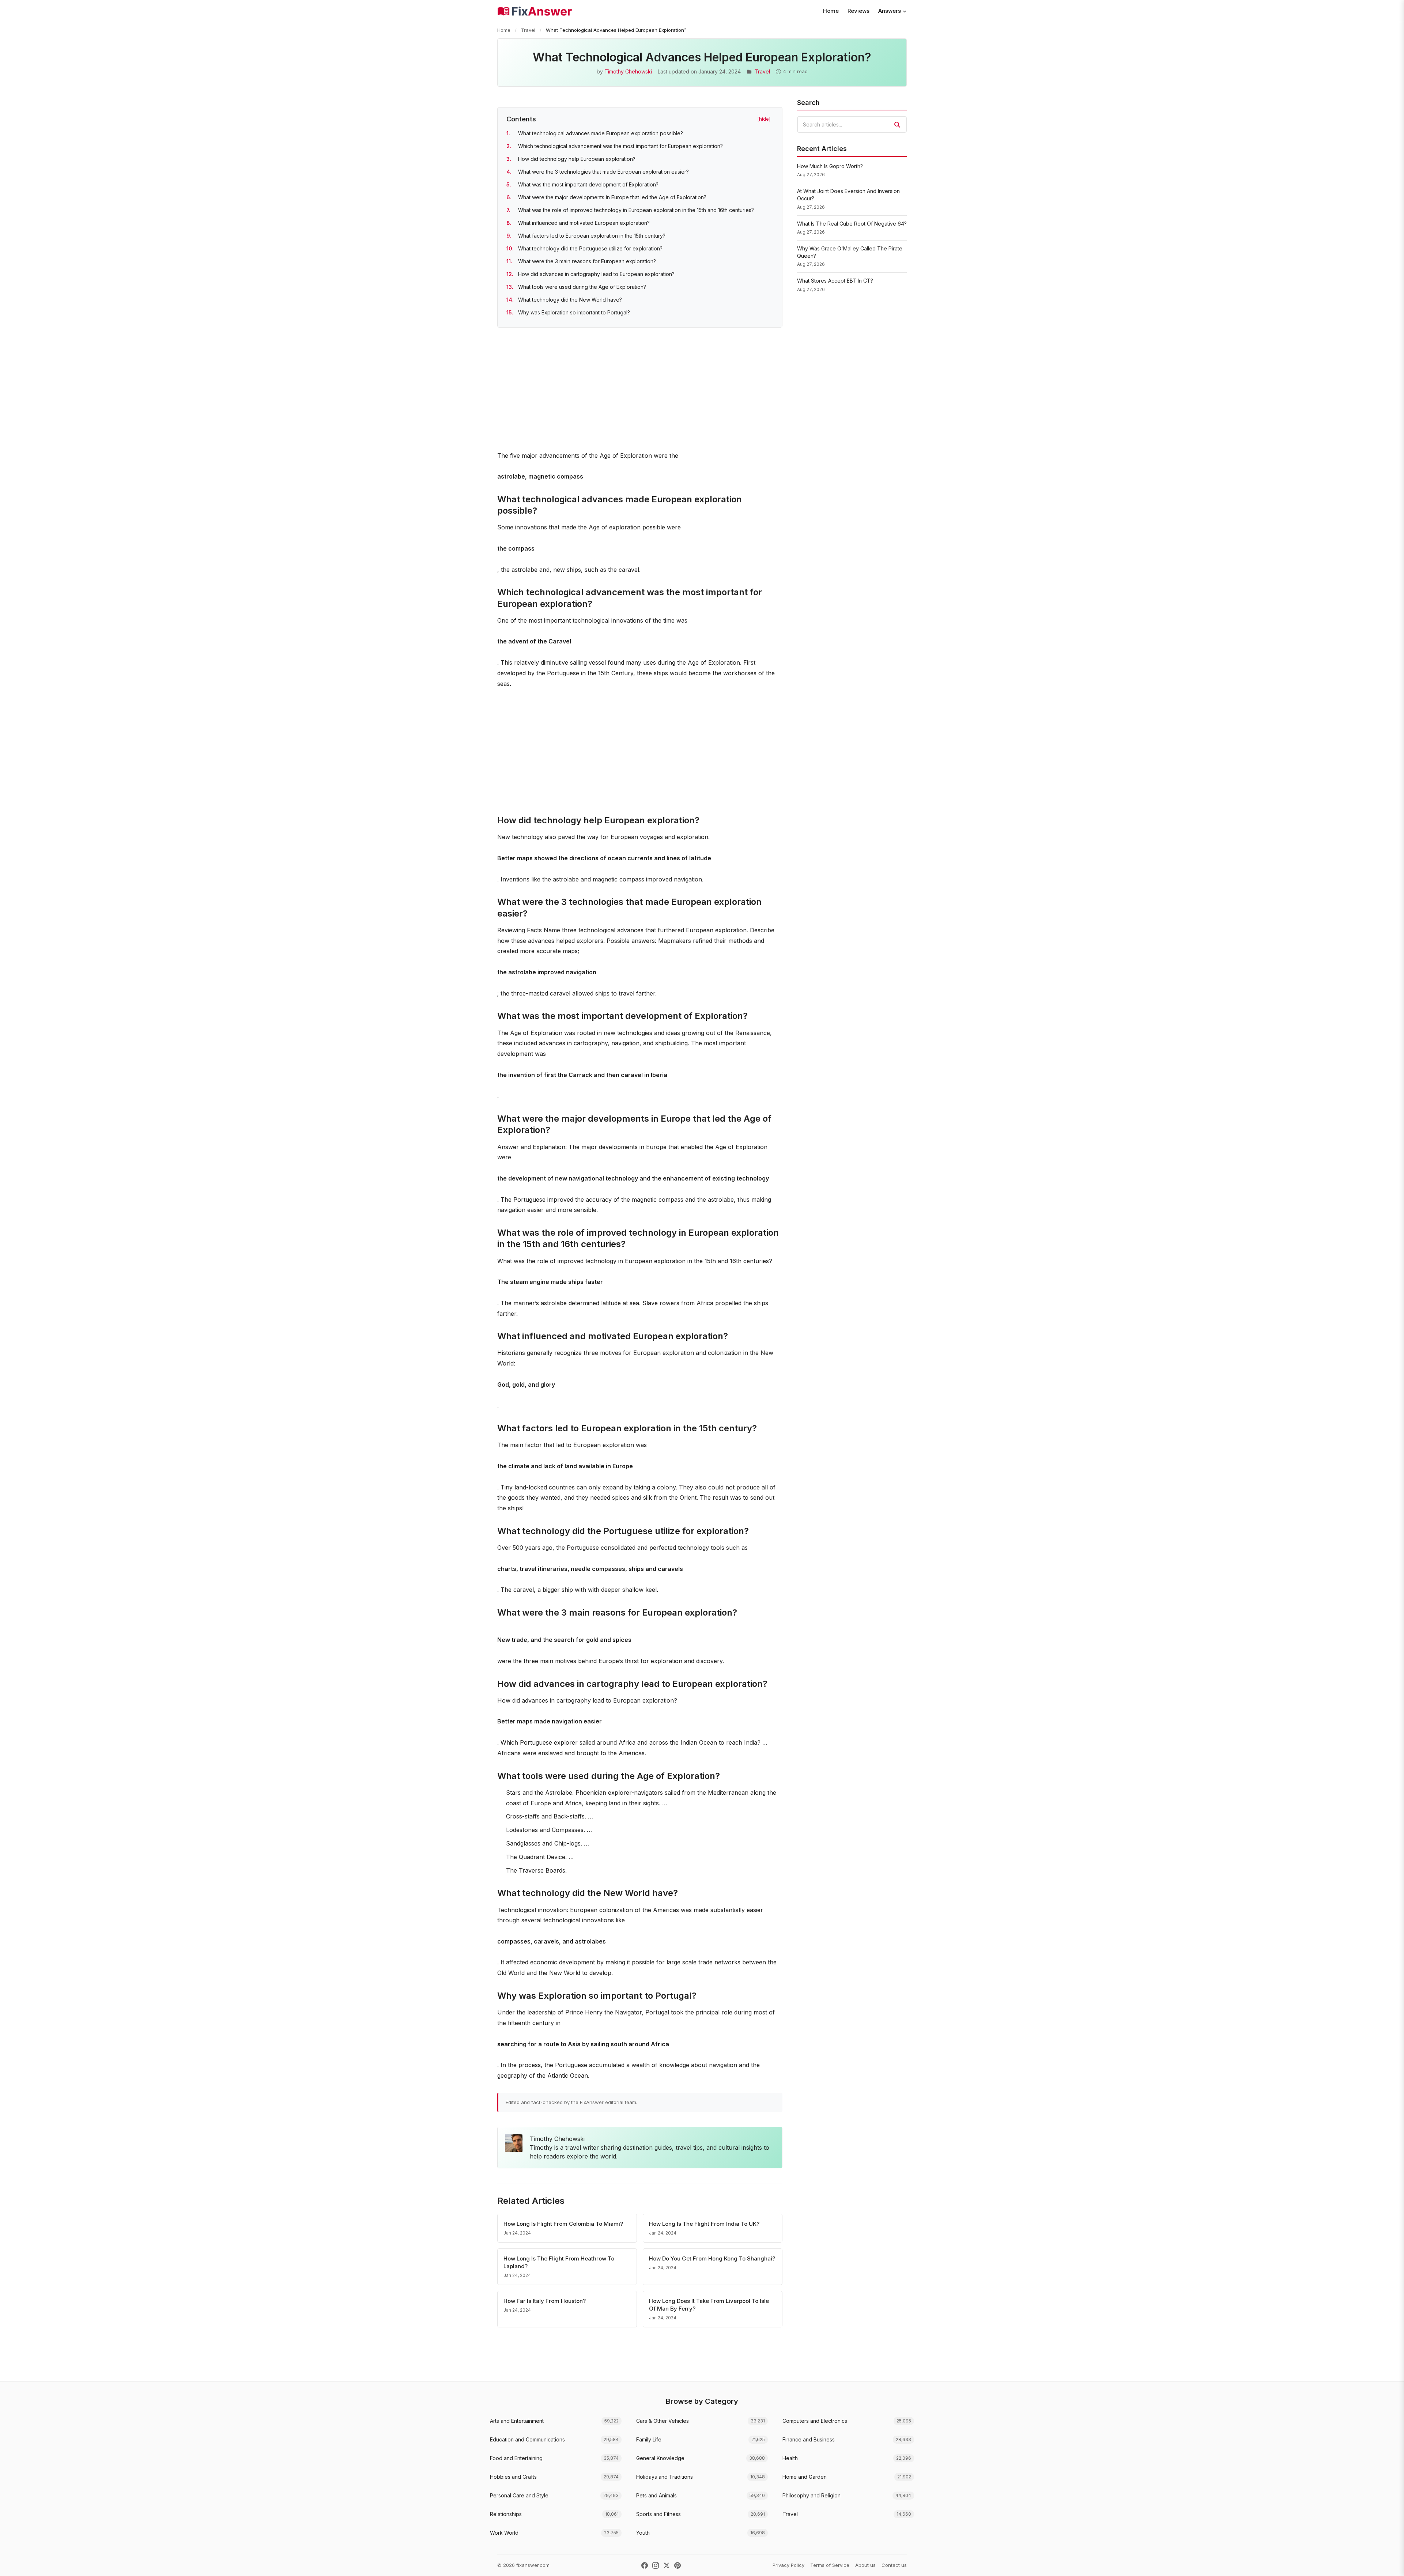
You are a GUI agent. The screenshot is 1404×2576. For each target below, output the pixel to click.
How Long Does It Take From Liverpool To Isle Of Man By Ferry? (709, 2305)
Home (831, 11)
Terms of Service (830, 2565)
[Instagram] (656, 2565)
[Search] (897, 125)
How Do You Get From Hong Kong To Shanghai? (712, 2258)
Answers (890, 11)
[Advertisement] (640, 390)
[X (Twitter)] (667, 2565)
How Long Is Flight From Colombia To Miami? (563, 2224)
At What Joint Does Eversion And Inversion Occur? (848, 195)
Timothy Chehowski (628, 71)
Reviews (858, 11)
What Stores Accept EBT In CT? (835, 281)
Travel (528, 30)
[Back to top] (1387, 2563)
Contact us (894, 2565)
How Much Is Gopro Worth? (830, 166)
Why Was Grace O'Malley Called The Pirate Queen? (850, 252)
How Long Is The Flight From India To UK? (704, 2224)
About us (865, 2565)
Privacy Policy (788, 2565)
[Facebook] (645, 2565)
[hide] (764, 119)
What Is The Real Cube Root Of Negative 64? (852, 224)
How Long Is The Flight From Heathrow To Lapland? (559, 2262)
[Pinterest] (678, 2565)
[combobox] (852, 124)
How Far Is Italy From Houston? (545, 2301)
